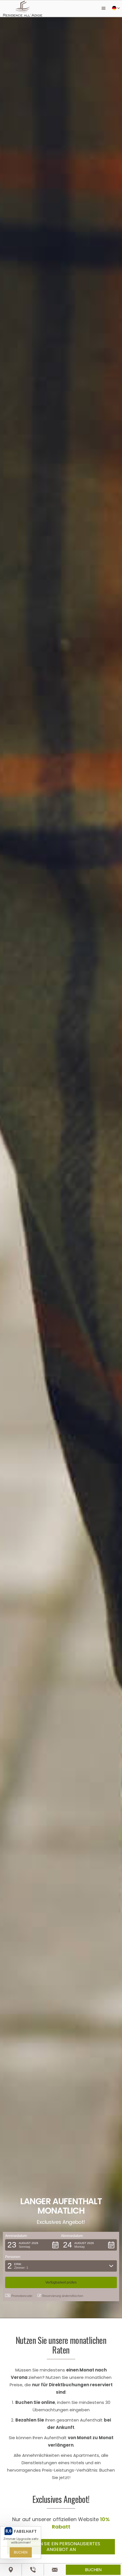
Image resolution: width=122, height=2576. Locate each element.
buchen (93, 2570)
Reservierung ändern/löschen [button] (63, 2296)
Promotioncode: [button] (22, 2296)
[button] (104, 9)
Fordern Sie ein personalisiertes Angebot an (61, 2547)
